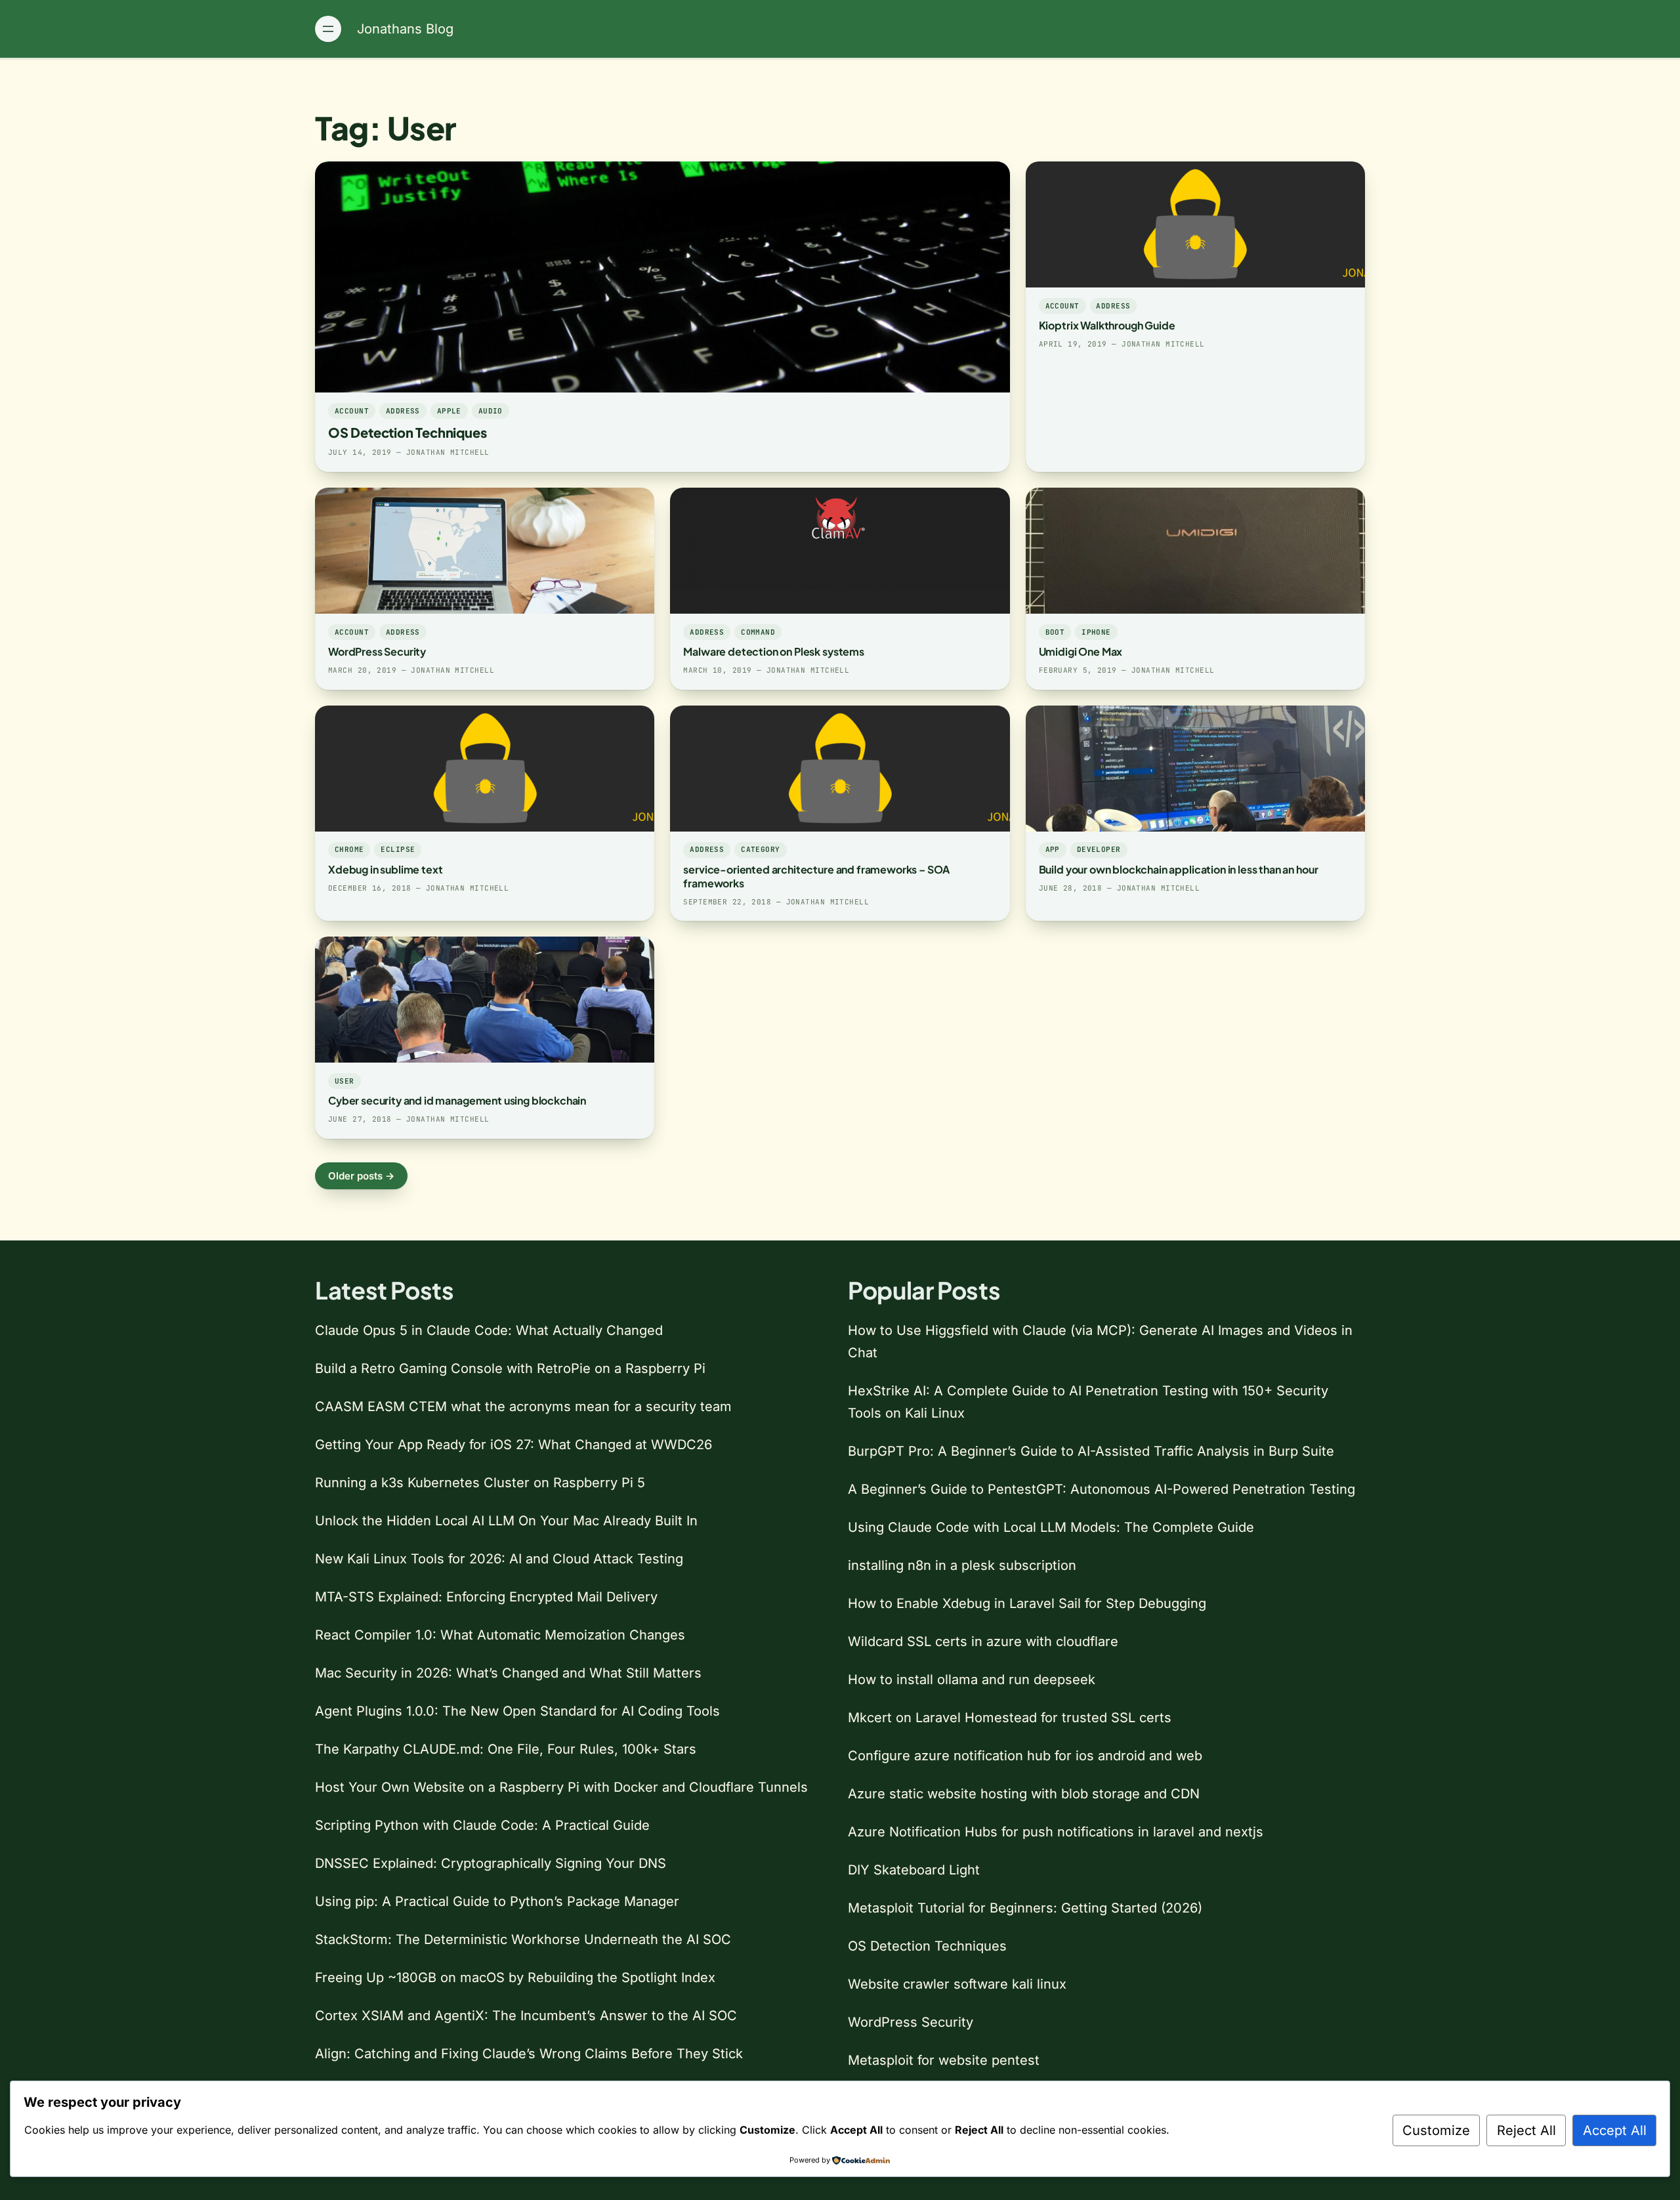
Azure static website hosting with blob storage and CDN (1024, 1794)
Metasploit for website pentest (944, 2060)
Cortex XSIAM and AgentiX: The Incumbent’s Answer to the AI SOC (526, 2016)
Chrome (349, 849)
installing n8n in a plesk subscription (962, 1565)
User (345, 1081)
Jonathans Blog (405, 29)
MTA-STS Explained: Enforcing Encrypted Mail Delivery (486, 1597)
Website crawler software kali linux (957, 1984)
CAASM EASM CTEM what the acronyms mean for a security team (523, 1407)
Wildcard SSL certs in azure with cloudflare (983, 1641)
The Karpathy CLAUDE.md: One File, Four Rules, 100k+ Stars (506, 1749)
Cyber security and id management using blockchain (457, 1100)
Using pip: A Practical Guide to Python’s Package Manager (497, 1901)
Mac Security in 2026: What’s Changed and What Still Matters (508, 1673)
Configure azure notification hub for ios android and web (1025, 1756)
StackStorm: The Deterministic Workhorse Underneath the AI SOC (523, 1939)
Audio (491, 411)
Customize (1436, 2130)
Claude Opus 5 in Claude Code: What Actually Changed (489, 1330)
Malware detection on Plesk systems (774, 651)
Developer (1099, 849)
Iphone (1096, 632)
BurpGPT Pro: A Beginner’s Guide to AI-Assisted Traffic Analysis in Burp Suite (1091, 1451)
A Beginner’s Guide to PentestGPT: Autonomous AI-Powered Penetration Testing (1102, 1489)
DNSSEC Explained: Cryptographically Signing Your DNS (491, 1863)
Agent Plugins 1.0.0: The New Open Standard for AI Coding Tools (517, 1711)
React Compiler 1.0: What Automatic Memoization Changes (500, 1635)
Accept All (1615, 2130)
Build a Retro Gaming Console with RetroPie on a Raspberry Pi (510, 1368)
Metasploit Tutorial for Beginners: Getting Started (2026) (1025, 1908)
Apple (449, 411)
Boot (1055, 632)
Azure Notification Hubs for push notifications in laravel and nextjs (1056, 1832)
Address (403, 411)
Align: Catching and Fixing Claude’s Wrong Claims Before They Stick (529, 2054)
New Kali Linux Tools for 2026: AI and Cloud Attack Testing (499, 1559)
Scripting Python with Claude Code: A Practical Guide (482, 1825)
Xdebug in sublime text (385, 869)
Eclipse (398, 849)
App (1053, 849)
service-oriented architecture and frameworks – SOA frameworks (816, 876)
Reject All (1526, 2130)
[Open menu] (328, 29)
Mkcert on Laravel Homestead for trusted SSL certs (1010, 1718)
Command (758, 632)
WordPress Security (377, 651)
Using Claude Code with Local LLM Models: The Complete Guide (1051, 1527)
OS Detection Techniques (407, 432)
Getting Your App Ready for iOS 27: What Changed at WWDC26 (514, 1445)
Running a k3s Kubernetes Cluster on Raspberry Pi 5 (480, 1483)
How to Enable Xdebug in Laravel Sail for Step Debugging (1027, 1603)
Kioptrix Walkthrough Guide (1107, 325)
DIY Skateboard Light (914, 1870)
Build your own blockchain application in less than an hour (1179, 869)
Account (352, 411)
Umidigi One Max (1081, 651)
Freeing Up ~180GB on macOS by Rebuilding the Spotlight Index (515, 1978)
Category (761, 849)
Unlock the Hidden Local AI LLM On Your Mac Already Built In (506, 1521)
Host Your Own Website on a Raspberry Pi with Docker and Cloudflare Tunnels (561, 1787)
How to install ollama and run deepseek (972, 1680)
